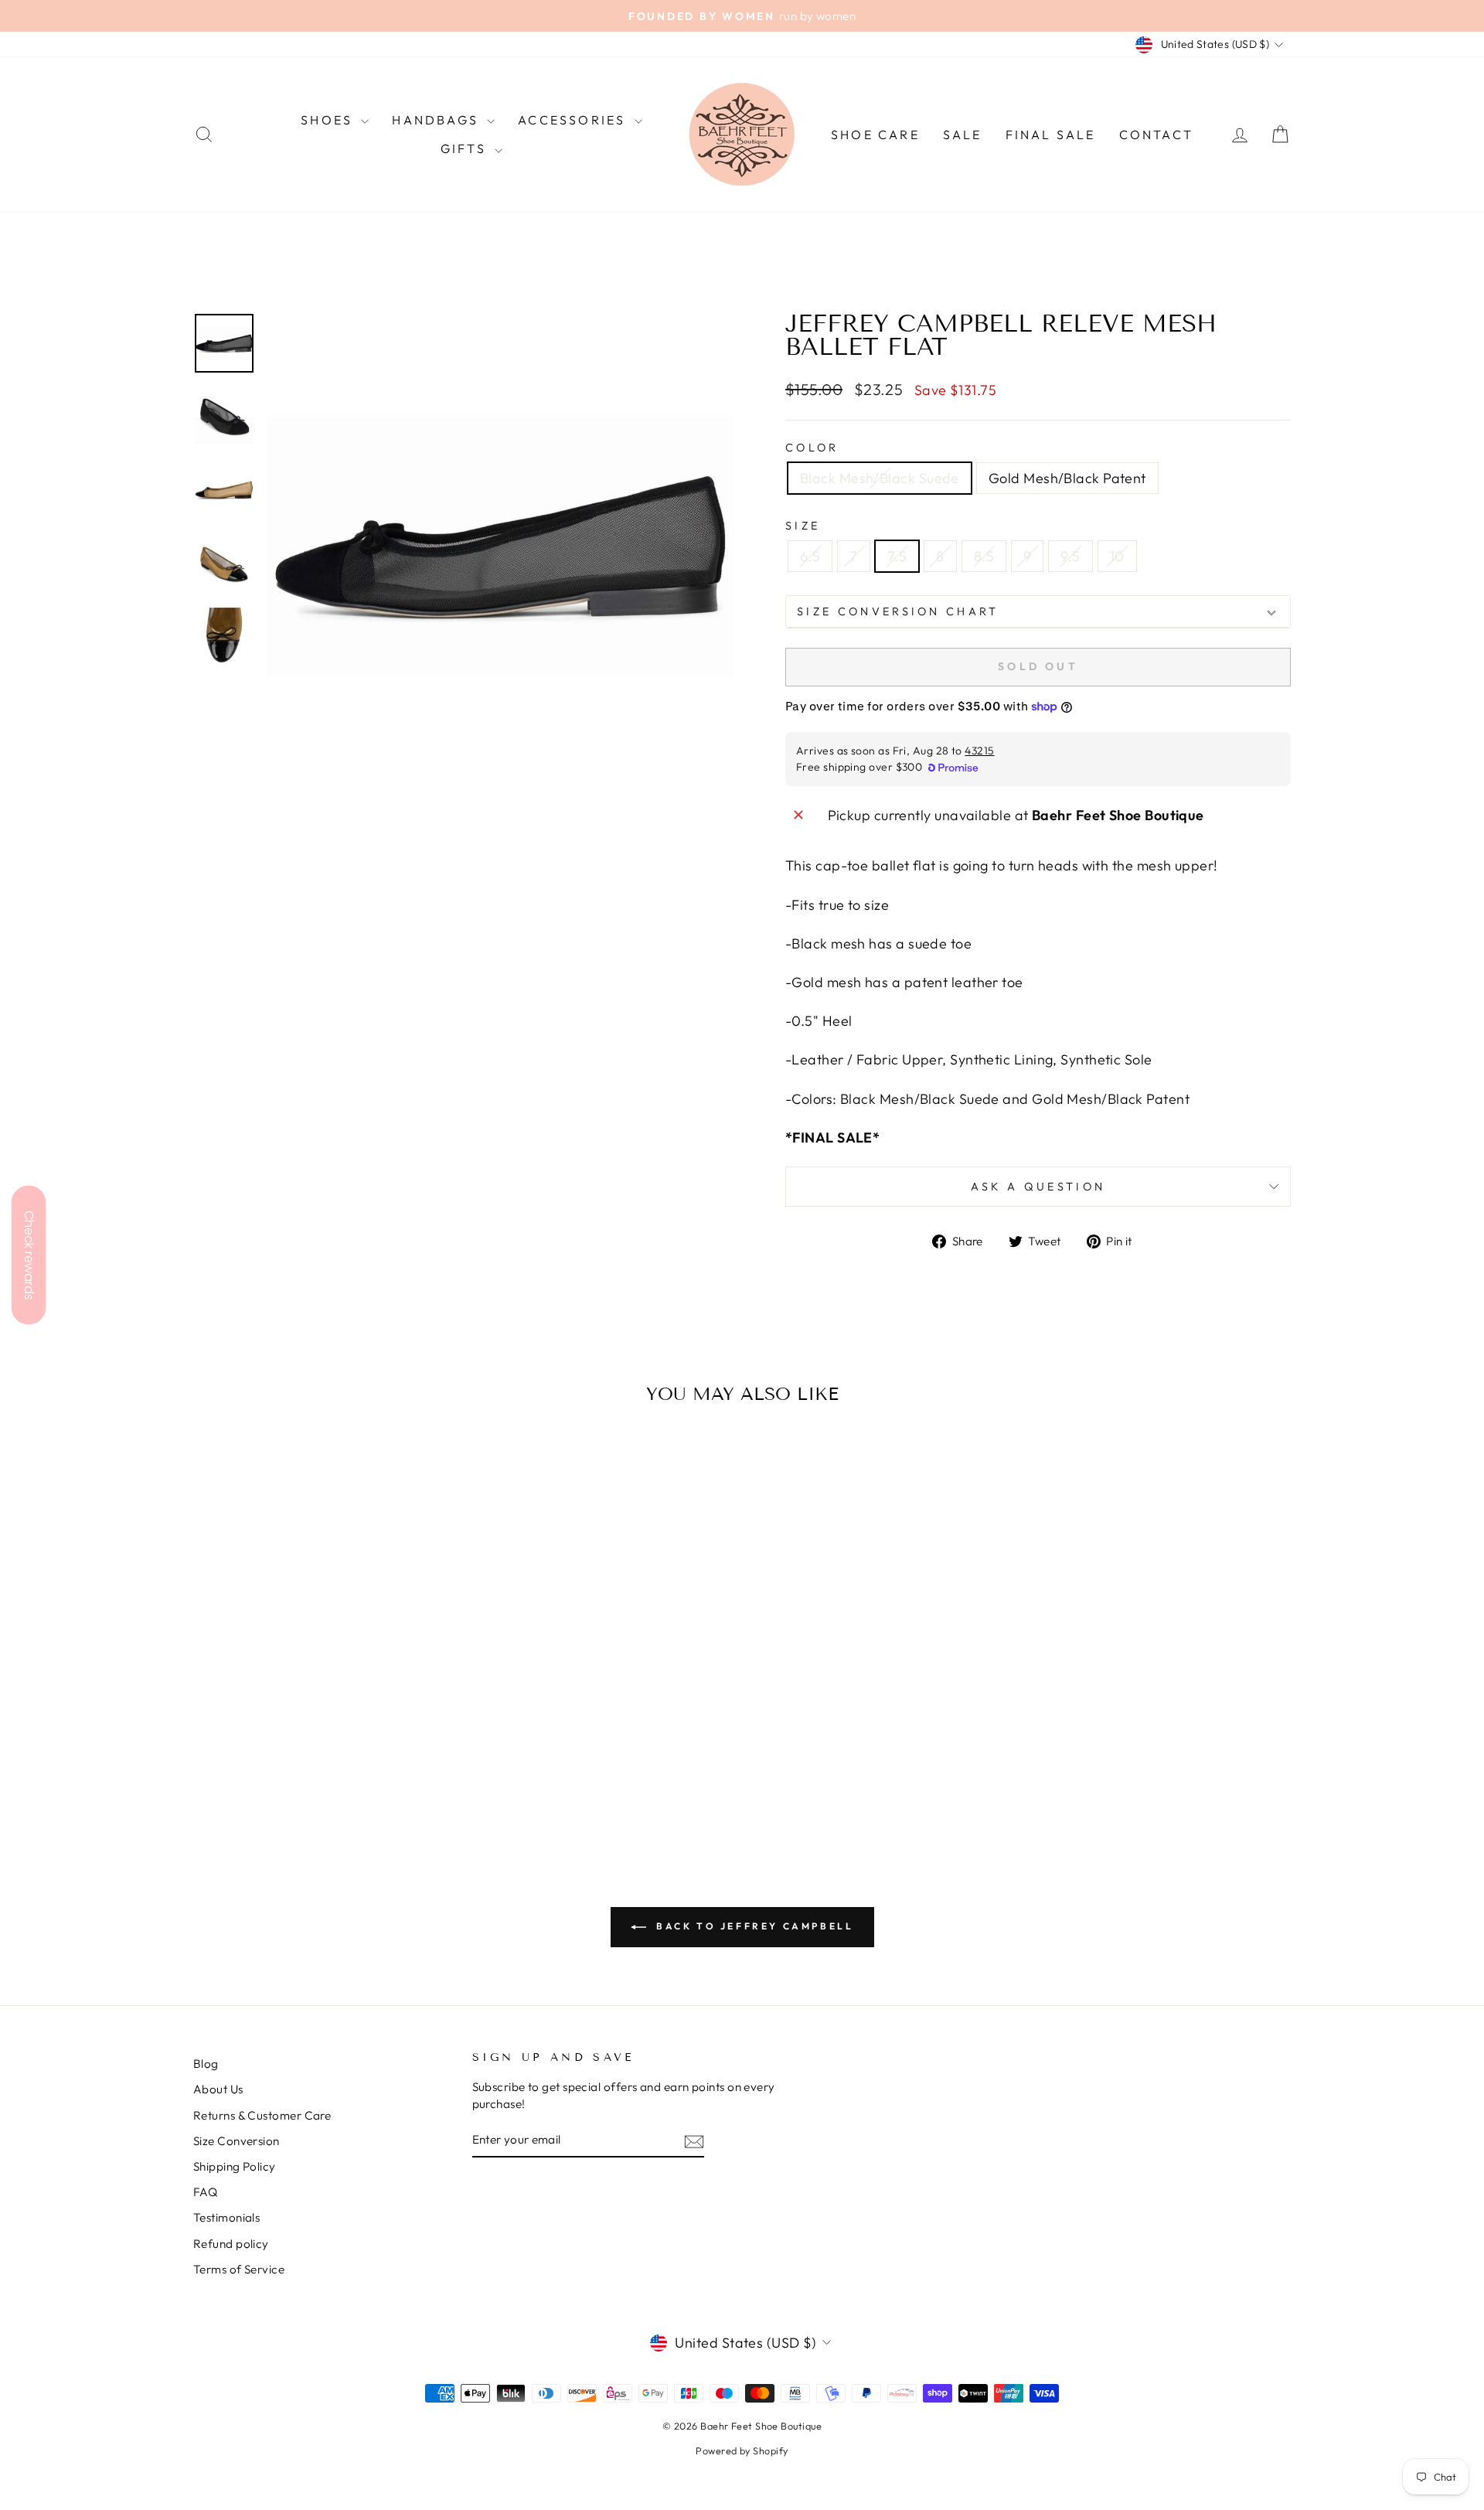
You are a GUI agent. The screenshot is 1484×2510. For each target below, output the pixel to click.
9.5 (1070, 556)
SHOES (329, 120)
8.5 (984, 556)
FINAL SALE (1051, 135)
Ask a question (1038, 1187)
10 (1117, 556)
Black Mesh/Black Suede (880, 478)
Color (812, 448)
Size (803, 526)
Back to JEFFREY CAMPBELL (753, 1926)
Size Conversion (237, 2141)
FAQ (205, 2192)
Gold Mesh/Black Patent (1067, 478)
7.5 (897, 556)
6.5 (810, 556)
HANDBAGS (437, 120)
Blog (206, 2064)
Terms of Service (239, 2269)
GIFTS (466, 148)
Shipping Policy (235, 2166)
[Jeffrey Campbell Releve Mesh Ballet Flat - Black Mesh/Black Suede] (313, 1777)
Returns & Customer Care (262, 2115)
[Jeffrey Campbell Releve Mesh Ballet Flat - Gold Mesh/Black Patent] (334, 1777)
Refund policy (231, 2244)
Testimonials (226, 2217)
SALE (963, 135)
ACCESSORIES (574, 120)
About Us (218, 2089)
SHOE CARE (875, 135)
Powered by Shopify (742, 2450)
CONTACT (1156, 135)
